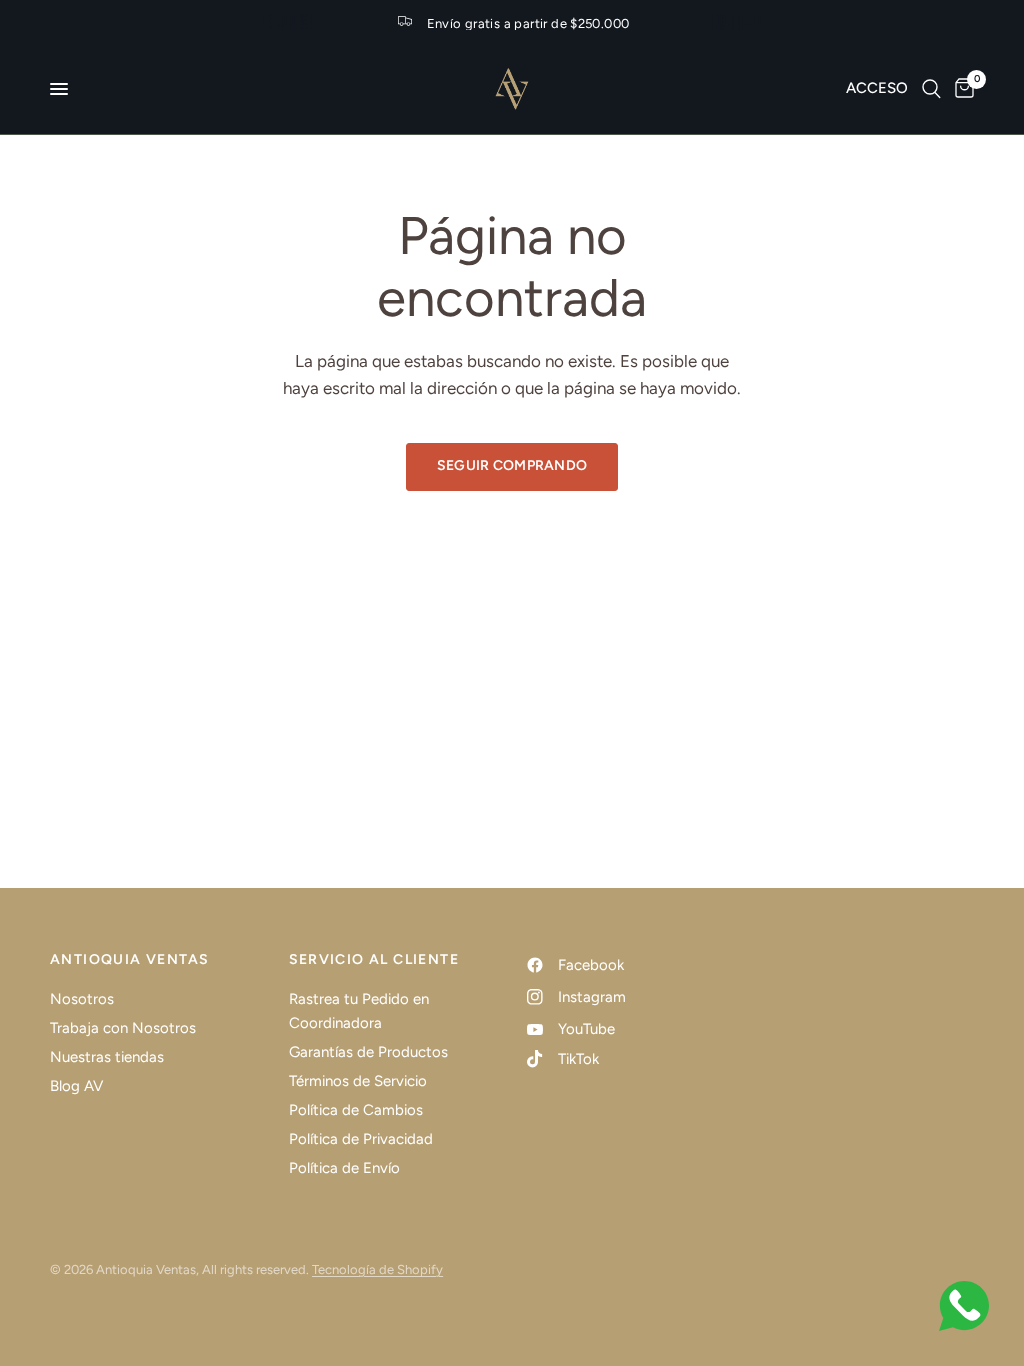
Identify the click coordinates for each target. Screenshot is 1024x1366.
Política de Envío (344, 1168)
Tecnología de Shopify (377, 1269)
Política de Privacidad (361, 1139)
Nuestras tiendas (107, 1057)
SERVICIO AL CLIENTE (374, 960)
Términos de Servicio (358, 1081)
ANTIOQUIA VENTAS (129, 960)
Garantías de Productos (368, 1052)
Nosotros (82, 999)
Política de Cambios (356, 1110)
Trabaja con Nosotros (123, 1028)
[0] (961, 89)
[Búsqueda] (931, 89)
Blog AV (76, 1086)
